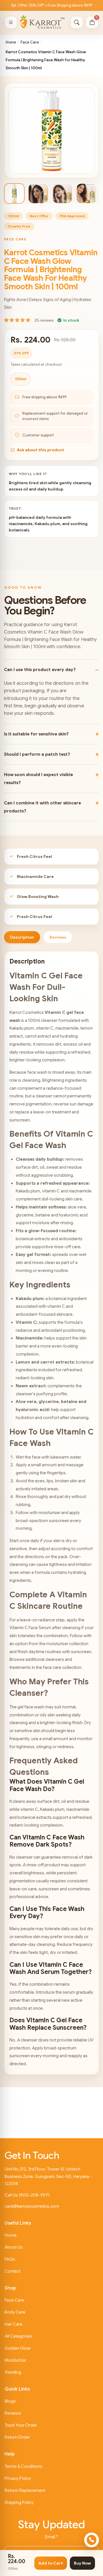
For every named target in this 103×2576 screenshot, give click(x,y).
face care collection (62, 1667)
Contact (12, 2271)
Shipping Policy (19, 2502)
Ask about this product (40, 450)
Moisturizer (15, 2360)
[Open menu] (11, 22)
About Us (14, 2247)
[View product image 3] (62, 193)
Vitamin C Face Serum (30, 1628)
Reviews (13, 2413)
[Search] (77, 22)
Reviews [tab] (58, 937)
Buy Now (82, 2563)
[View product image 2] (38, 193)
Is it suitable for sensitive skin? (36, 734)
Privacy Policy (18, 2478)
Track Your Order (21, 2425)
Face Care (30, 42)
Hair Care (13, 2324)
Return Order (17, 2437)
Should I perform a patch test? (37, 754)
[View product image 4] (86, 193)
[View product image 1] (14, 193)
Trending (13, 2372)
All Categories (18, 2336)
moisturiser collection (67, 1644)
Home (11, 42)
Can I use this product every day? (40, 670)
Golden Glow (18, 2348)
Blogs (10, 2401)
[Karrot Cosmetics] (42, 22)
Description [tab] (22, 937)
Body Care (15, 2312)
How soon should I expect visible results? (38, 779)
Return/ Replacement (25, 2490)
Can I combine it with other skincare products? (42, 807)
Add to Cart (51, 2563)
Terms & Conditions (23, 2466)
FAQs (10, 2259)
